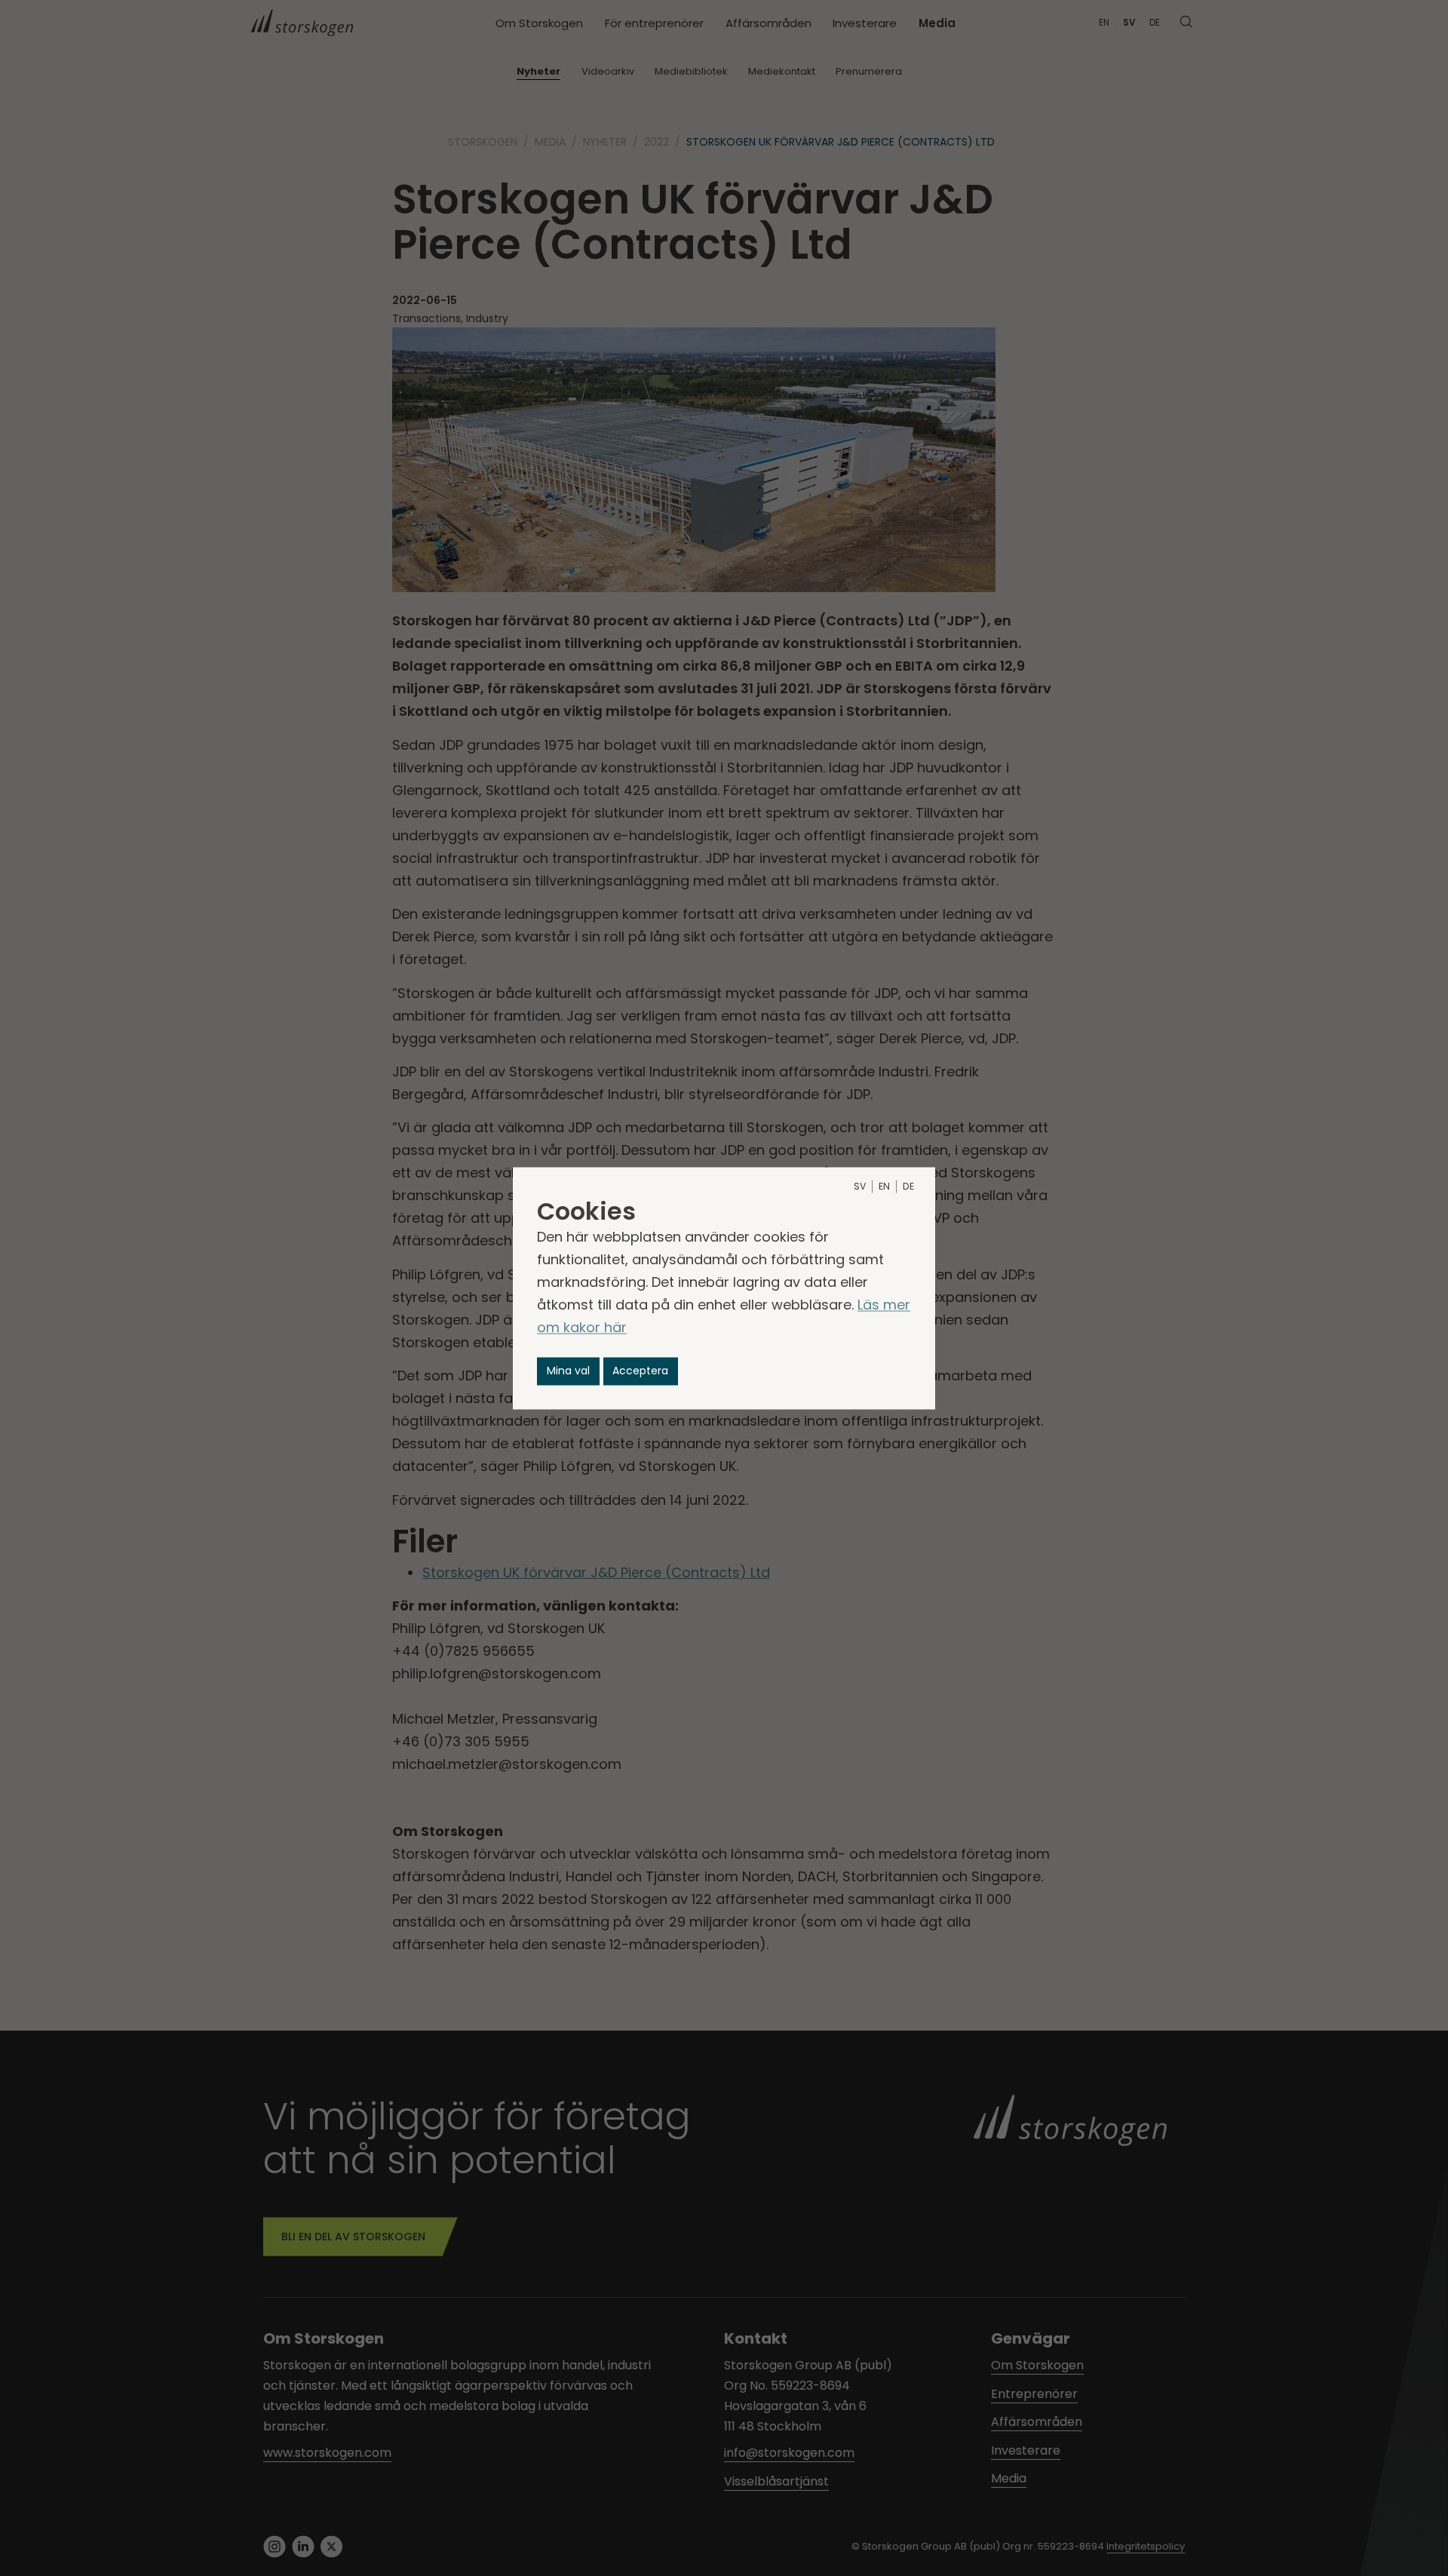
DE (908, 1186)
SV (860, 1186)
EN (884, 1186)
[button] (568, 1371)
